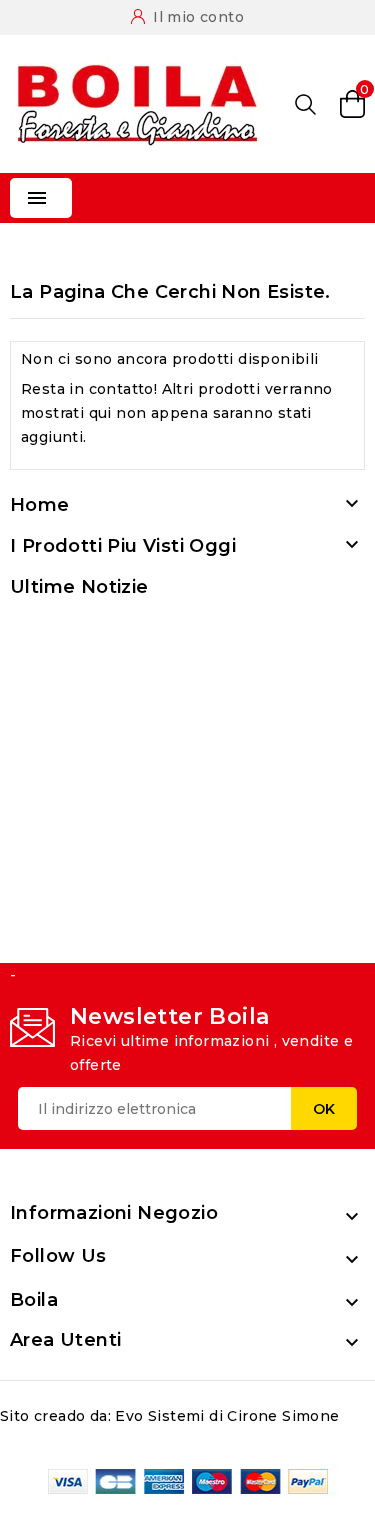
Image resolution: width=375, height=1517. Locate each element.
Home (40, 505)
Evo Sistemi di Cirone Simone (227, 1416)
